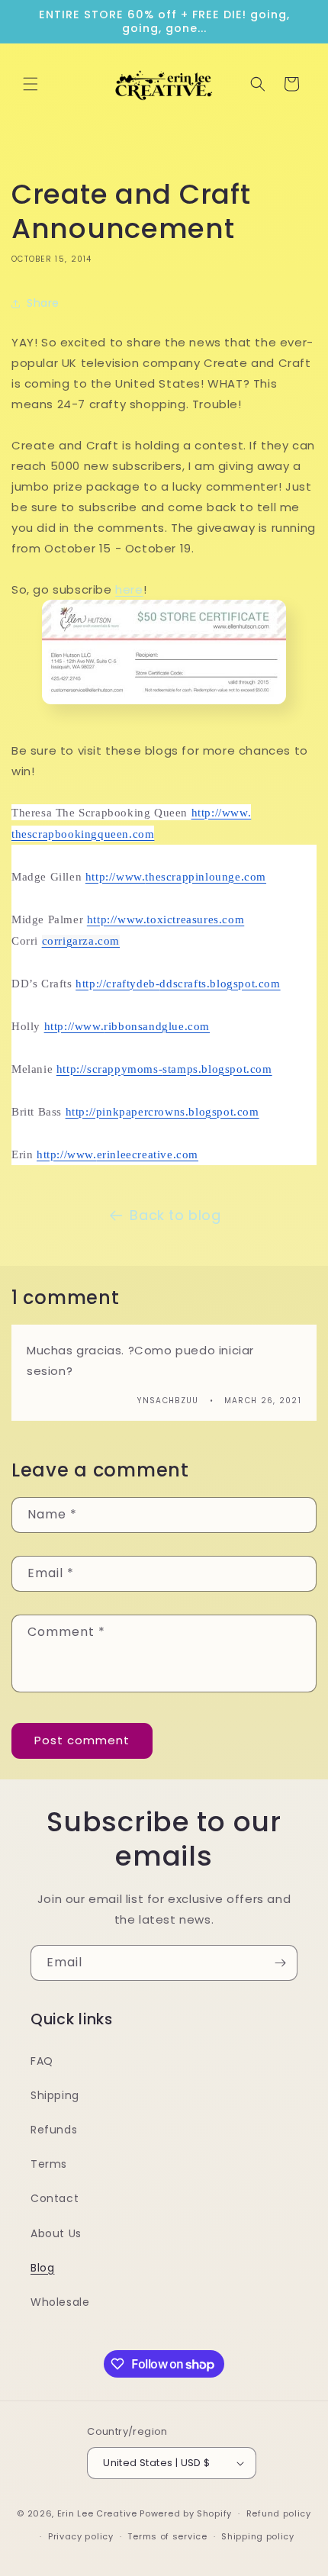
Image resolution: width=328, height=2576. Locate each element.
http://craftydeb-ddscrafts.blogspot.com (178, 984)
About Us (56, 2233)
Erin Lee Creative (97, 2513)
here (129, 589)
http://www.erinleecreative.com (117, 1154)
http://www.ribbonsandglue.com (127, 1026)
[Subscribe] (280, 1963)
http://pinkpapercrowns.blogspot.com (162, 1112)
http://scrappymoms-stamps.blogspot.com (164, 1069)
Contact (55, 2198)
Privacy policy (81, 2536)
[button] (31, 84)
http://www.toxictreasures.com (166, 919)
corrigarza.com (81, 941)
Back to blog (175, 1215)
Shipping (55, 2095)
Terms (49, 2164)
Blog (42, 2268)
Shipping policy (258, 2536)
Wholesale (60, 2302)
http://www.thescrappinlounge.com (176, 877)
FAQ (42, 2061)
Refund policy (279, 2513)
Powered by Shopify (186, 2513)
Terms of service (167, 2536)
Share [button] (43, 303)
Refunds (54, 2130)
